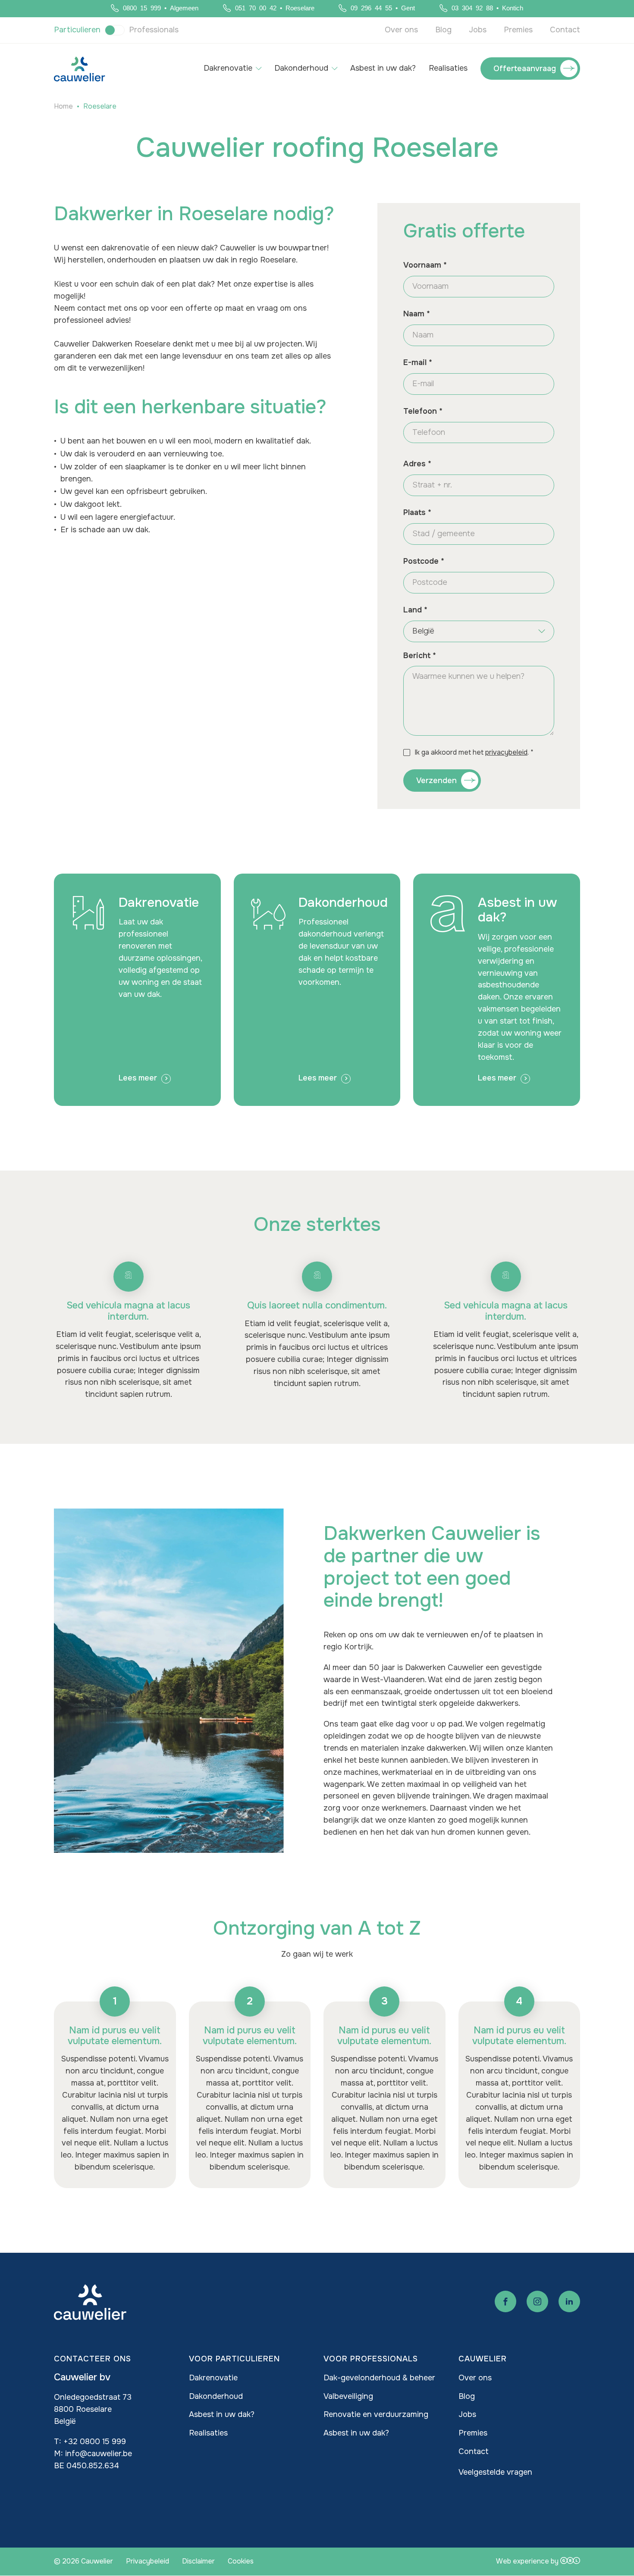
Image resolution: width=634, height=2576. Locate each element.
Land (413, 610)
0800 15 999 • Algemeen (161, 8)
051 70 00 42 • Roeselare (275, 8)
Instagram (537, 2301)
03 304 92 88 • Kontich (487, 8)
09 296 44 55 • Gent (383, 8)
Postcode (421, 561)
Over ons (401, 30)
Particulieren (77, 30)
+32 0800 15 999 (95, 2442)
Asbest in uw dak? (383, 68)
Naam (414, 314)
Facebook (505, 2301)
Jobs (478, 30)
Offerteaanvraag (525, 69)
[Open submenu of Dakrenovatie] (259, 69)
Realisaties (448, 68)
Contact (565, 30)
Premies (518, 30)
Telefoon (420, 411)
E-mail (415, 362)
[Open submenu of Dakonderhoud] (334, 69)
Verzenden (436, 781)
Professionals (154, 30)
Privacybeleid (148, 2561)
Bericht (417, 656)
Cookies (241, 2561)
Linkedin (569, 2301)
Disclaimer (198, 2561)
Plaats (414, 512)
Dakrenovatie (228, 68)
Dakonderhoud (301, 68)
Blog (443, 30)
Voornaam (422, 265)
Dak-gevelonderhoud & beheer (379, 2378)
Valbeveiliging (348, 2396)
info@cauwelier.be (99, 2454)
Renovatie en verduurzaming (376, 2414)
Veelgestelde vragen (495, 2472)
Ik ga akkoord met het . (472, 752)
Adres (414, 464)
